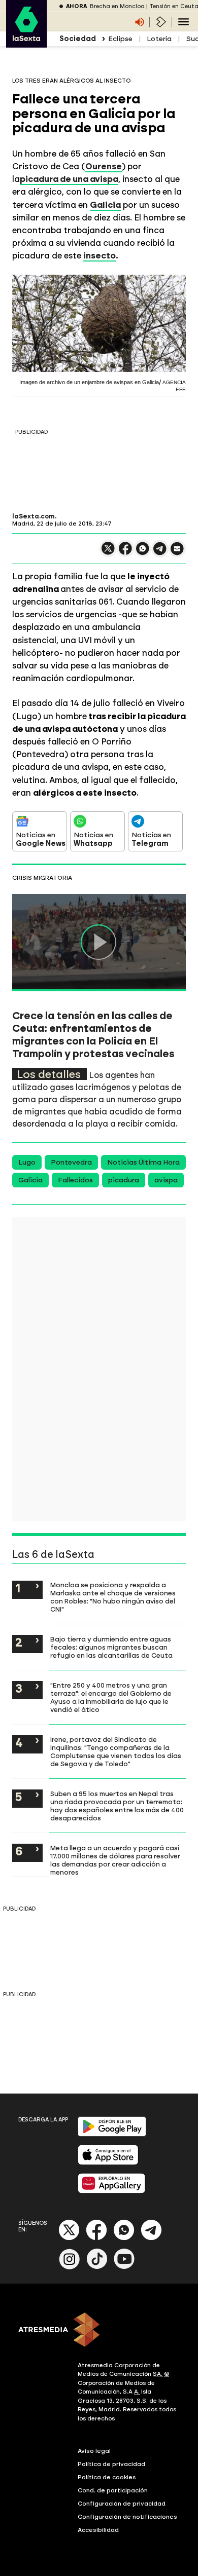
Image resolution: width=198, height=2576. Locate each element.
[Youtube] (124, 2267)
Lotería (159, 39)
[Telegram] (151, 2238)
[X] (108, 553)
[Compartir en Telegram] (160, 553)
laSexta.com (34, 516)
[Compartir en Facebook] (125, 553)
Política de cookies (107, 2477)
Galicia (30, 1180)
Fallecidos (75, 1180)
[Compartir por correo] (177, 553)
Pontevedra (71, 1162)
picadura (124, 1180)
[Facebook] (96, 2238)
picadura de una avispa (69, 179)
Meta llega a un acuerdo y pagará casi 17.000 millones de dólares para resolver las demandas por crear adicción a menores (115, 1860)
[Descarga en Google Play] (112, 2134)
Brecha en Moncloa (117, 6)
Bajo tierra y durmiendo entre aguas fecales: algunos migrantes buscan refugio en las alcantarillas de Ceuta (111, 1647)
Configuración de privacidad (122, 2504)
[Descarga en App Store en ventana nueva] (108, 2163)
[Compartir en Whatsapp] (143, 553)
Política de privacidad (111, 2464)
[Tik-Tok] (97, 2267)
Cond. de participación (113, 2490)
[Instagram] (70, 2267)
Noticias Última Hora (143, 1162)
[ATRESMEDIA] (99, 2331)
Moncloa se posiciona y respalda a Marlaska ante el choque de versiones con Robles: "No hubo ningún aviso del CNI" (113, 1597)
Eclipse (120, 39)
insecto (100, 255)
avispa (166, 1180)
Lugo (27, 1162)
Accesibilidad (98, 2530)
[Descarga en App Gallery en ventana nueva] (112, 2191)
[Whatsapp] (124, 2238)
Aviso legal (94, 2451)
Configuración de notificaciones (127, 2517)
